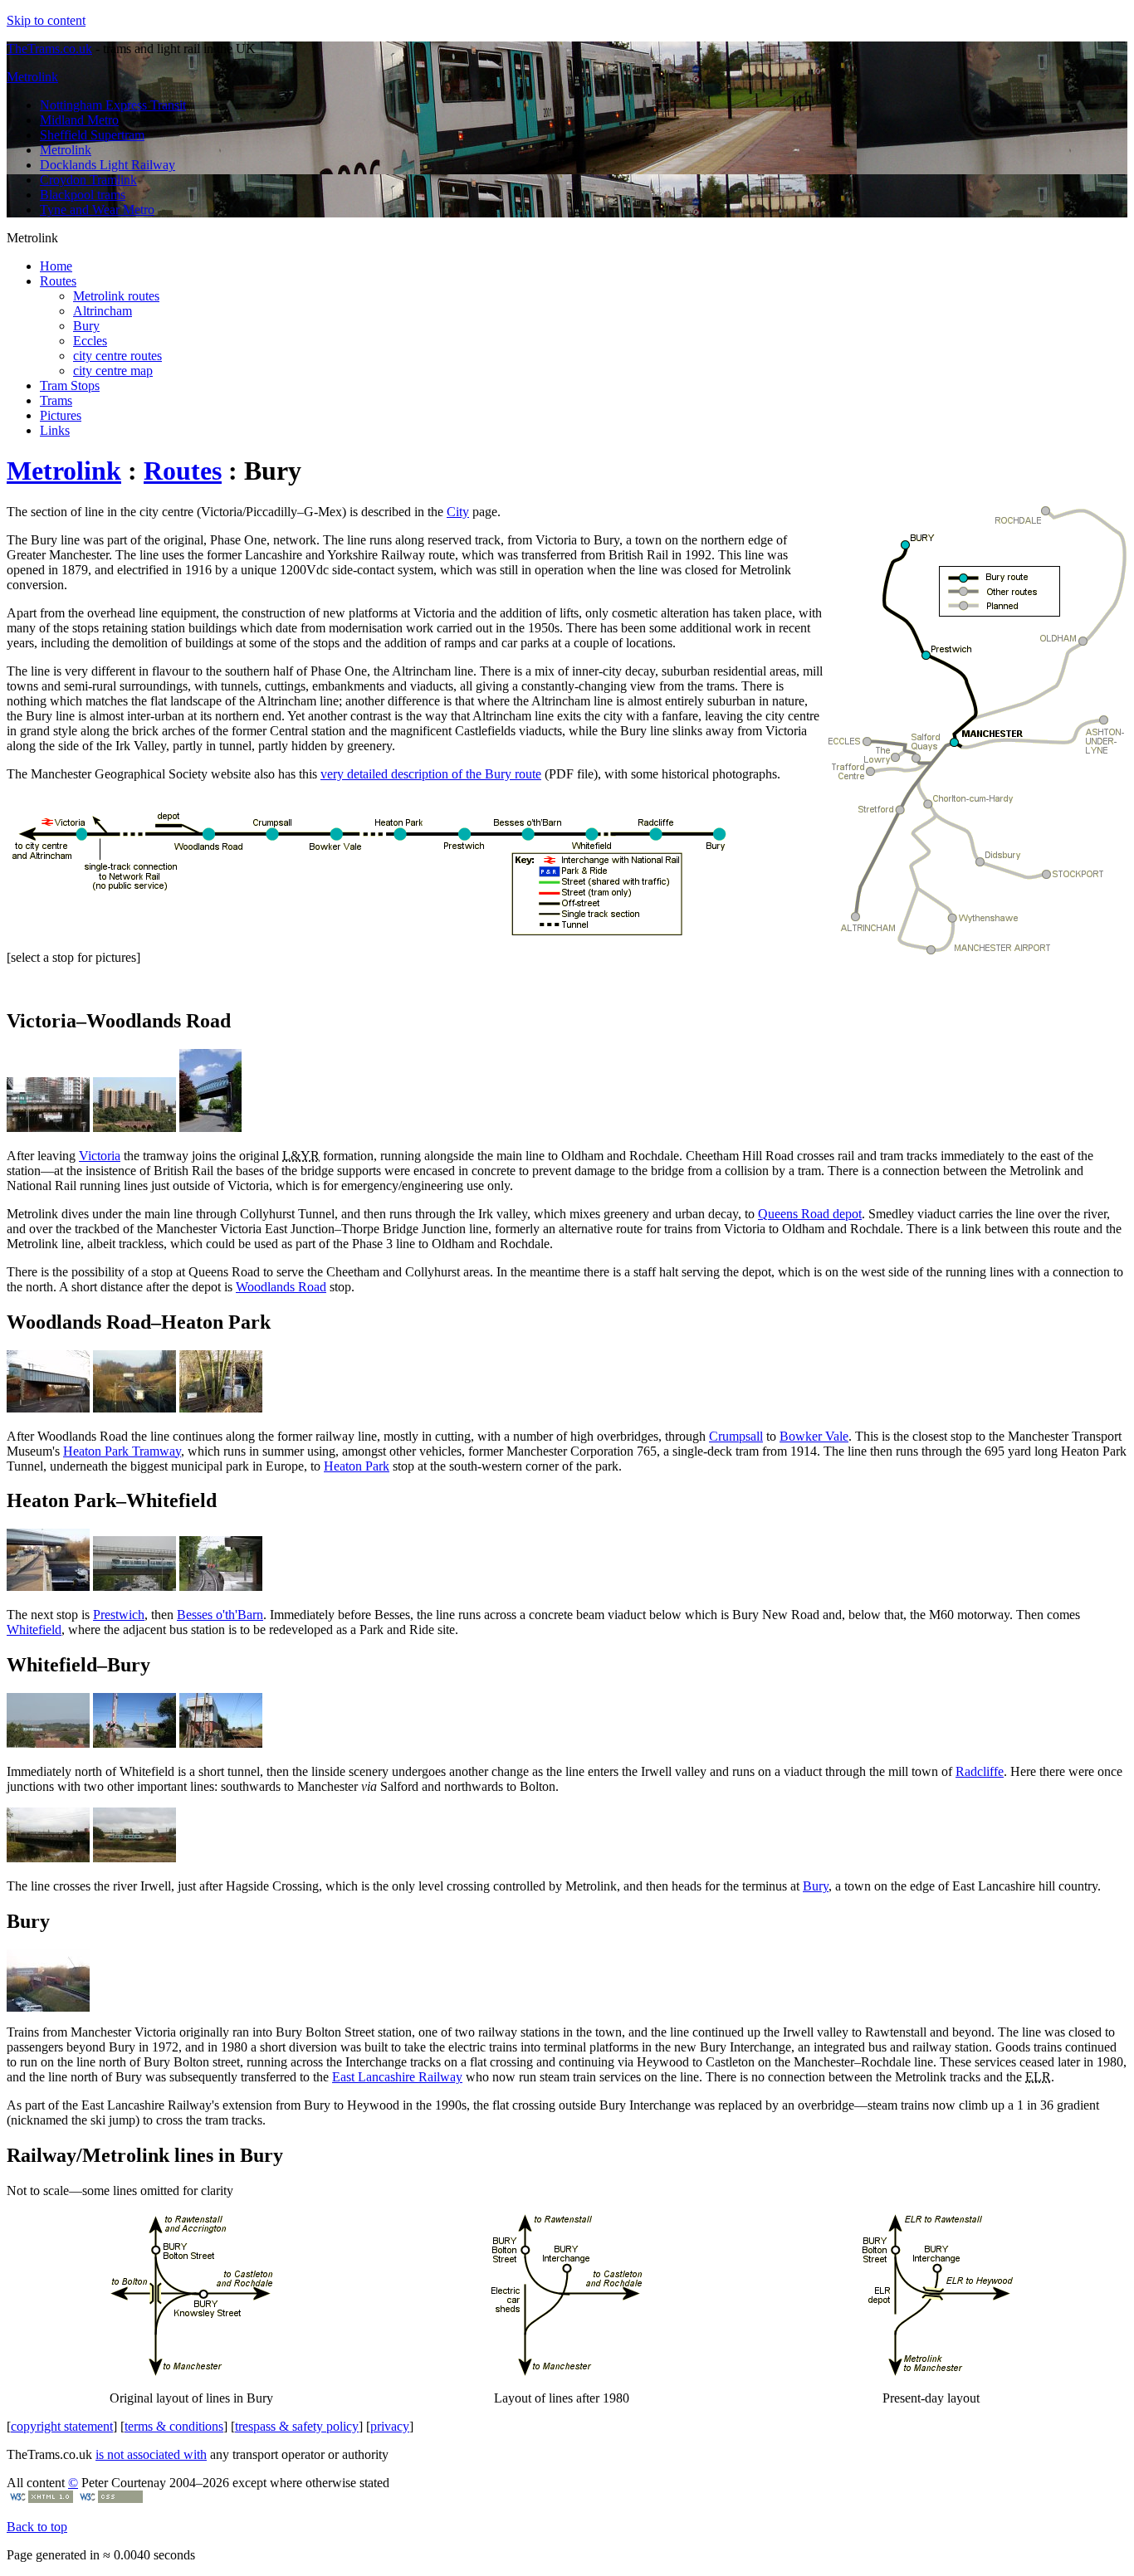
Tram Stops (70, 385)
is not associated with (151, 2454)
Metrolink (32, 77)
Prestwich (119, 1615)
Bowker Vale (814, 1436)
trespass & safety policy (297, 2426)
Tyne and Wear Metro (97, 210)
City (458, 512)
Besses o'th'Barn (220, 1615)
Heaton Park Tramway (122, 1451)
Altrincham (103, 311)
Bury (86, 326)
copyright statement (62, 2426)
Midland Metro (79, 120)
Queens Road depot (810, 1214)
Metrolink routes (116, 296)
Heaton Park (357, 1466)
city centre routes (117, 356)
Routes (58, 281)
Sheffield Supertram (92, 135)
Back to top (37, 2527)
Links (55, 430)
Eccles (90, 341)
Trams (56, 400)
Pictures (61, 415)
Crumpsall (736, 1436)
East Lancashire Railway (397, 2077)
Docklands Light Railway (108, 165)
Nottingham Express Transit (113, 105)
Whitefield (34, 1630)
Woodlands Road (281, 1287)
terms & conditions (174, 2426)
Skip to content (46, 20)
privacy (390, 2426)
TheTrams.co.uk (49, 49)
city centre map (113, 371)
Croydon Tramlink (88, 180)
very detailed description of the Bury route (431, 774)
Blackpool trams (83, 195)
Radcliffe (980, 1771)
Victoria (100, 1156)
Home (56, 266)
